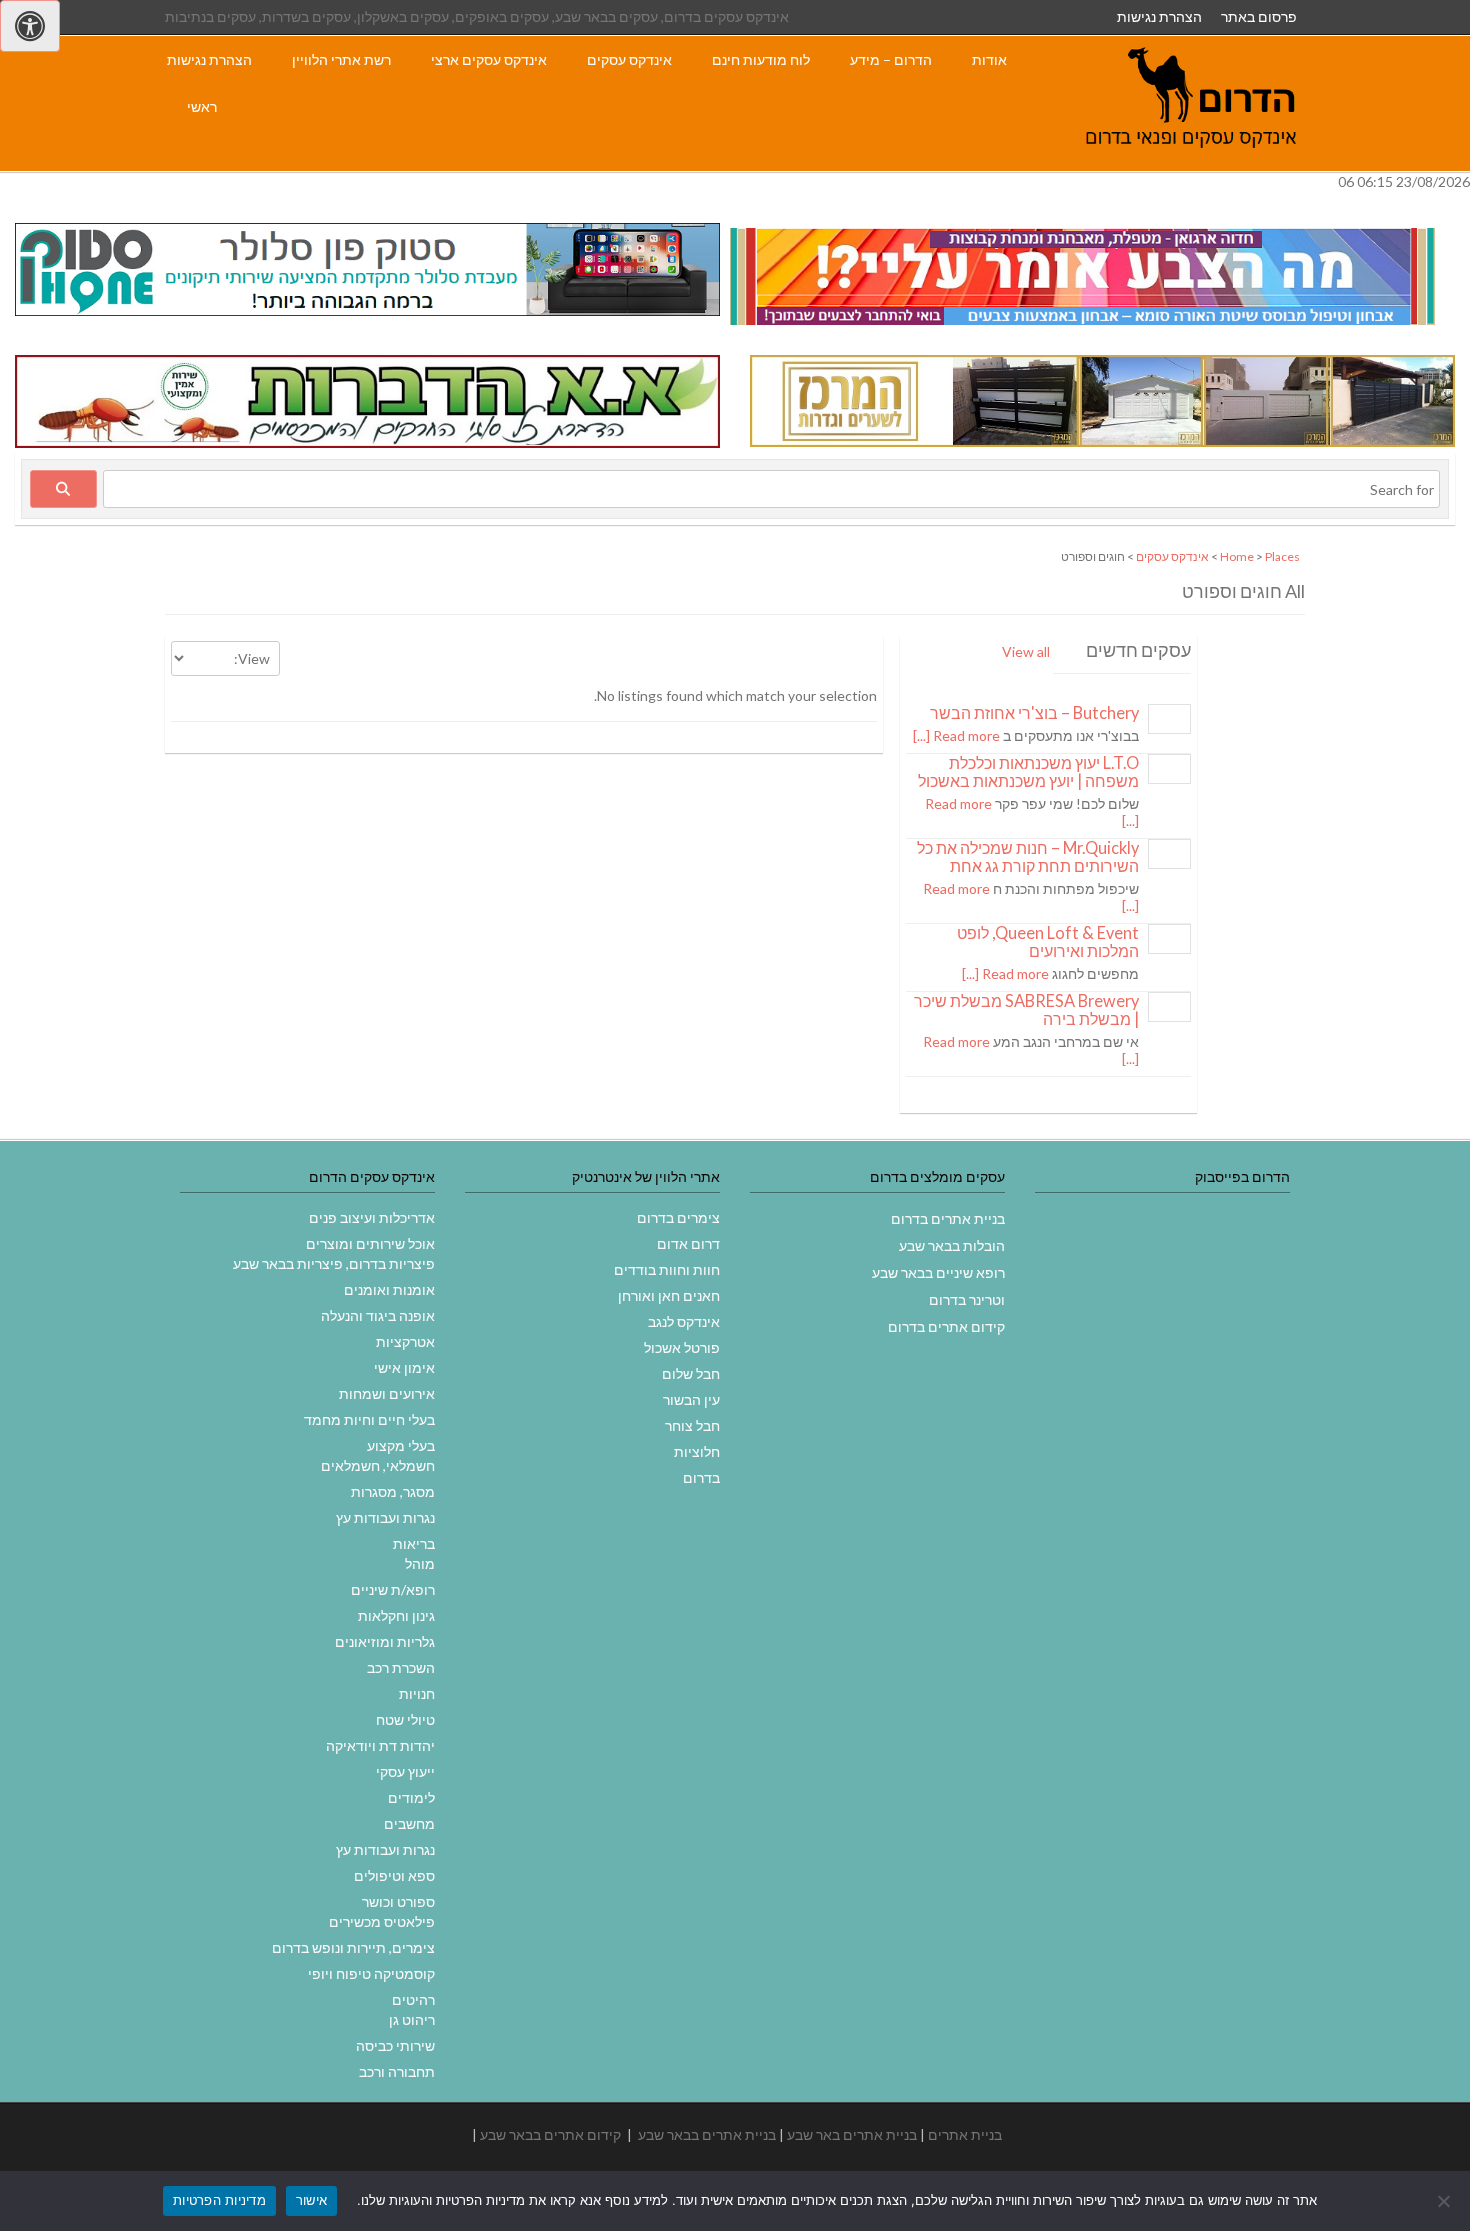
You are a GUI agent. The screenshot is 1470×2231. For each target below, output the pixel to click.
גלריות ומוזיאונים (385, 1641)
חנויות (417, 1693)
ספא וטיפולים (394, 1875)
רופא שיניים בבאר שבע (938, 1272)
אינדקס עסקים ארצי (489, 59)
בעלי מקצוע (401, 1445)
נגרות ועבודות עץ (385, 1517)
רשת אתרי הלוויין (341, 59)
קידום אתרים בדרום (946, 1326)
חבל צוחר (692, 1425)
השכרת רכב (401, 1667)
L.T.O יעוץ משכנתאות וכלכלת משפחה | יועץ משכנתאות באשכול (1028, 771)
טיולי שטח (405, 1719)
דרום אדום (688, 1243)
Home (1237, 556)
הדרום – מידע (891, 59)
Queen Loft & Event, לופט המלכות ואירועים (1048, 941)
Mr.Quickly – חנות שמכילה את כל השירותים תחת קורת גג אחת (1028, 856)
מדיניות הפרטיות (219, 2200)
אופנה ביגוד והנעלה (378, 1315)
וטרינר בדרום (967, 1299)
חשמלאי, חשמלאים (378, 1465)
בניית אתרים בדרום (948, 1218)
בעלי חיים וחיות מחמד (369, 1419)
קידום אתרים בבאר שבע (550, 2134)
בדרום (701, 1477)
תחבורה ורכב (397, 2071)
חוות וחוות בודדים (667, 1269)
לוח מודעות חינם (761, 59)
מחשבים (409, 1823)
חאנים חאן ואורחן (669, 1295)
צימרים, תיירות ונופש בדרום (353, 1947)
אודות (989, 59)
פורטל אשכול (682, 1347)
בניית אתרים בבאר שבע (707, 2134)
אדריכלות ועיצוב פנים (372, 1217)
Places (1282, 556)
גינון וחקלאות (396, 1615)
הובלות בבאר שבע (952, 1245)
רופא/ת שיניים (393, 1589)
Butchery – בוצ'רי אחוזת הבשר (1034, 712)
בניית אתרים (965, 2134)
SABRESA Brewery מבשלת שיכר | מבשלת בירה (1026, 1009)
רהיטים (413, 1999)
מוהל (420, 1563)
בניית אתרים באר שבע (852, 2134)
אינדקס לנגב (684, 1321)
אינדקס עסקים (629, 59)
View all (1026, 651)
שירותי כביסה (395, 2045)
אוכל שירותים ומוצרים (370, 1243)
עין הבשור (691, 1399)
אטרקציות (405, 1341)
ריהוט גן (412, 2019)
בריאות (414, 1543)
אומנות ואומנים (389, 1289)
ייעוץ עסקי (405, 1771)
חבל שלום (691, 1373)
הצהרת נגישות (1159, 16)
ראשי (202, 106)
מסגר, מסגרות (393, 1491)
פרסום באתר (1259, 16)
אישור (311, 2200)
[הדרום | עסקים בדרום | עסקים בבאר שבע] (1191, 160)
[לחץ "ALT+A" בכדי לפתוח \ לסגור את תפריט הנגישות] (30, 26)
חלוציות (697, 1451)
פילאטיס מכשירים (382, 1921)
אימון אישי (404, 1367)
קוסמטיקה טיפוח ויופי (371, 1973)
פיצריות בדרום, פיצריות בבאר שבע (334, 1263)
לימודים (411, 1797)
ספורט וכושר (398, 1901)
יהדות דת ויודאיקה (380, 1745)
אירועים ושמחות (387, 1393)
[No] (1445, 2201)
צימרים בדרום (678, 1217)
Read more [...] (956, 735)
